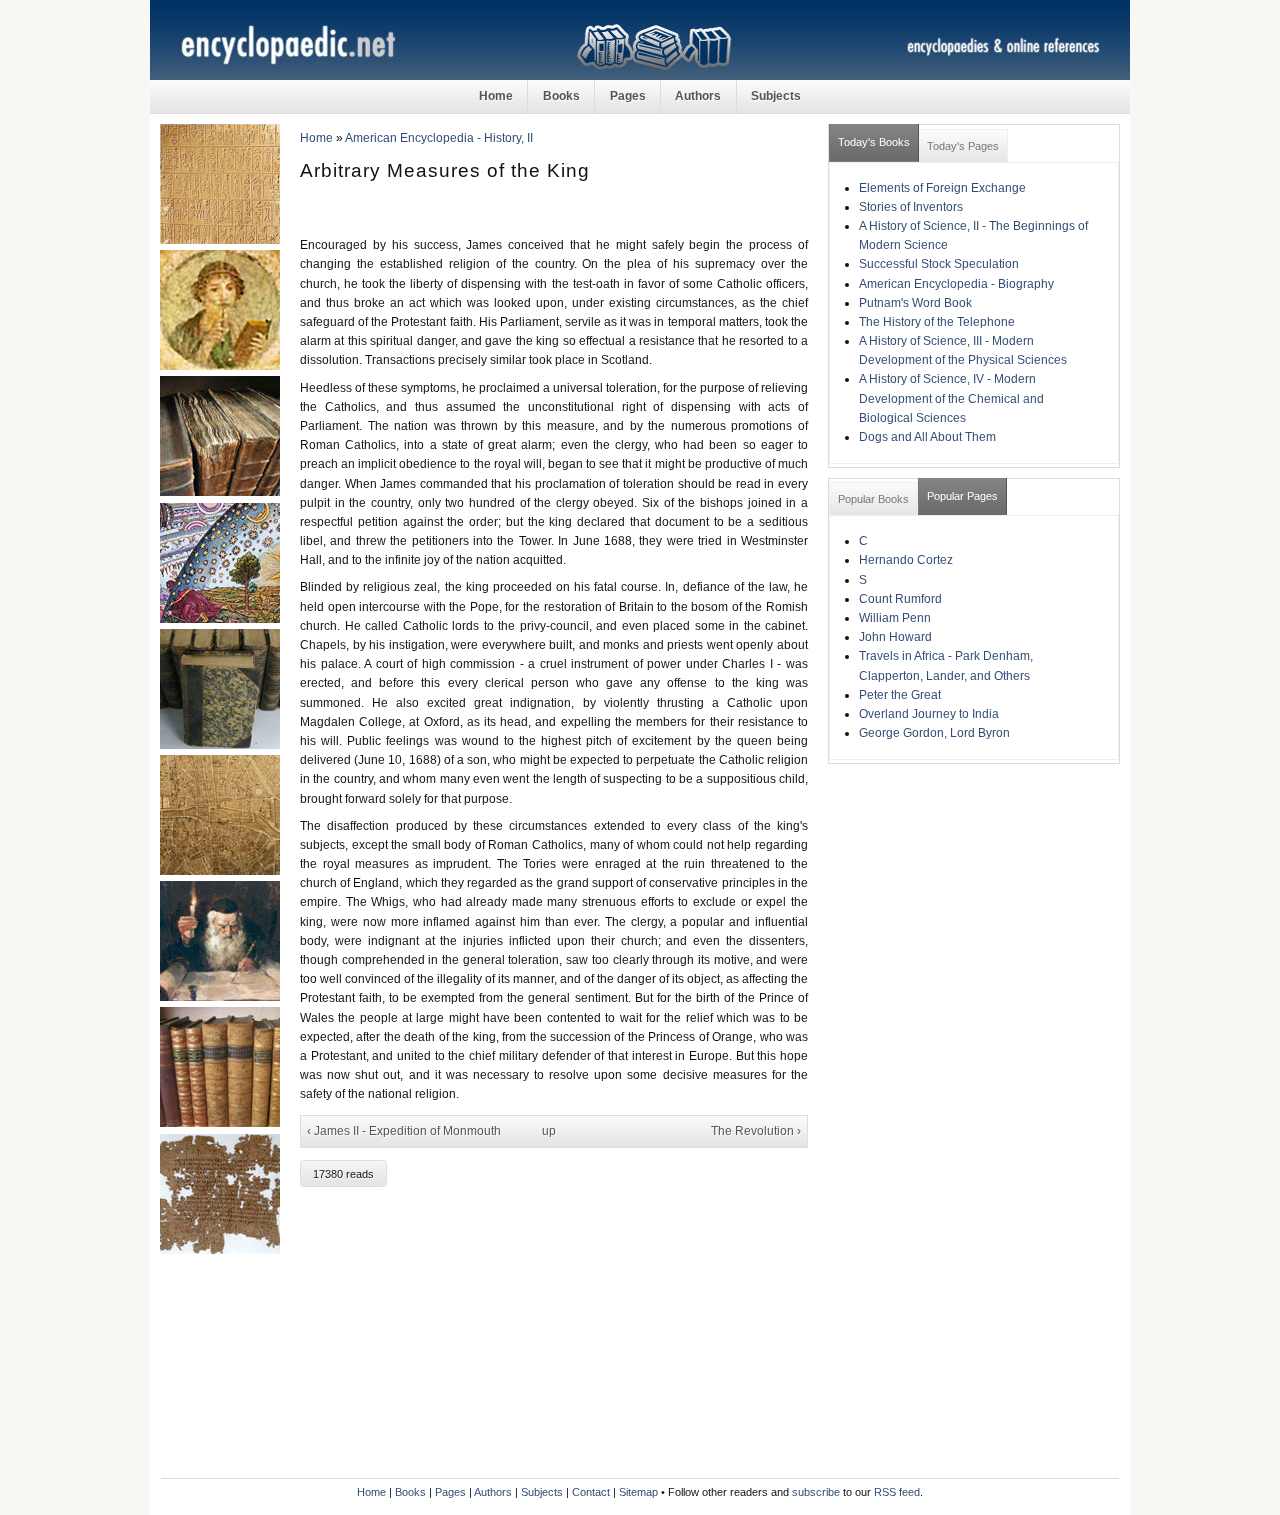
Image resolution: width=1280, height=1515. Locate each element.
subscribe (816, 1492)
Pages (628, 96)
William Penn (895, 618)
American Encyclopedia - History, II (439, 138)
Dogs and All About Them (927, 437)
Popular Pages (962, 496)
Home (496, 96)
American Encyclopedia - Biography (956, 284)
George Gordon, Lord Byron (934, 733)
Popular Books (873, 499)
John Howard (895, 637)
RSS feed (897, 1492)
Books (561, 96)
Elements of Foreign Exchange (942, 188)
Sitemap (638, 1492)
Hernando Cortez (906, 560)
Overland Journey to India (929, 714)
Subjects (776, 96)
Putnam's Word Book (915, 303)
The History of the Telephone (937, 322)
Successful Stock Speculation (939, 264)
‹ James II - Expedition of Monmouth (404, 1131)
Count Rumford (900, 599)
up (549, 1131)
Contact (591, 1492)
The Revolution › (756, 1131)
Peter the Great (900, 695)
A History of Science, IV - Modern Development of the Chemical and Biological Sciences (951, 398)
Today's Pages (963, 146)
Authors (698, 96)
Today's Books (874, 142)
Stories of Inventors (911, 207)
